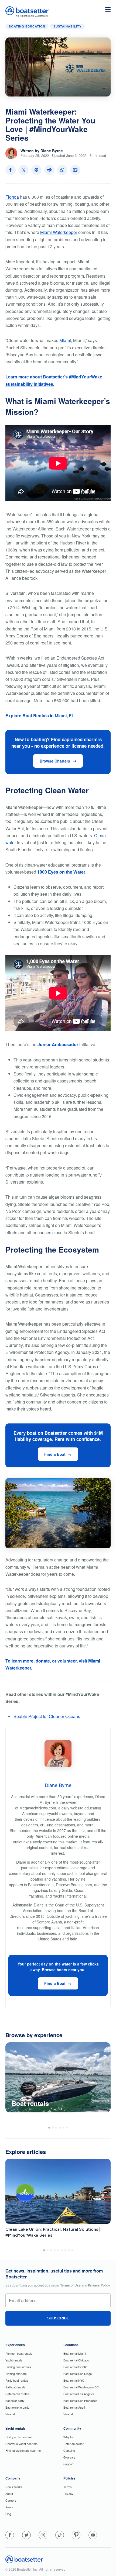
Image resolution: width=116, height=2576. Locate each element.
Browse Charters (55, 761)
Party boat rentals (17, 2380)
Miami (65, 340)
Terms (68, 2487)
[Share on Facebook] (11, 170)
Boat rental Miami (75, 2353)
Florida (12, 197)
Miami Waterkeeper (59, 232)
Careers (11, 2500)
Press (9, 2507)
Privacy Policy (99, 2285)
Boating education (27, 26)
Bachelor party (15, 2401)
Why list (69, 2437)
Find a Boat (55, 1454)
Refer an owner (74, 2444)
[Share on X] (23, 170)
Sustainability (67, 26)
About (9, 2494)
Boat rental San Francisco (80, 2401)
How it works (14, 2487)
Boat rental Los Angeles (79, 2394)
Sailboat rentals (15, 2387)
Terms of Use (70, 2285)
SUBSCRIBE (58, 2318)
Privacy (68, 2494)
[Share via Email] (75, 170)
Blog (8, 2514)
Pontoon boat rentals (19, 2353)
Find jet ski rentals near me (23, 2450)
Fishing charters (16, 2374)
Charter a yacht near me (21, 2444)
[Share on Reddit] (49, 170)
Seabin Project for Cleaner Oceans (47, 1716)
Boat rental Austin (75, 2407)
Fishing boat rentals (18, 2367)
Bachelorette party (17, 2407)
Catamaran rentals (18, 2394)
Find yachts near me (19, 2437)
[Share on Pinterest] (36, 170)
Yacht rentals (14, 2360)
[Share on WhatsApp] (62, 170)
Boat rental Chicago (76, 2360)
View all (10, 2414)
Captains (69, 2450)
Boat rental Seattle (75, 2367)
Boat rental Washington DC (81, 2387)
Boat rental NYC (74, 2380)
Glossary (69, 2457)
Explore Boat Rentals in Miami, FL (40, 715)
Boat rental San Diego (78, 2374)
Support (69, 2464)
